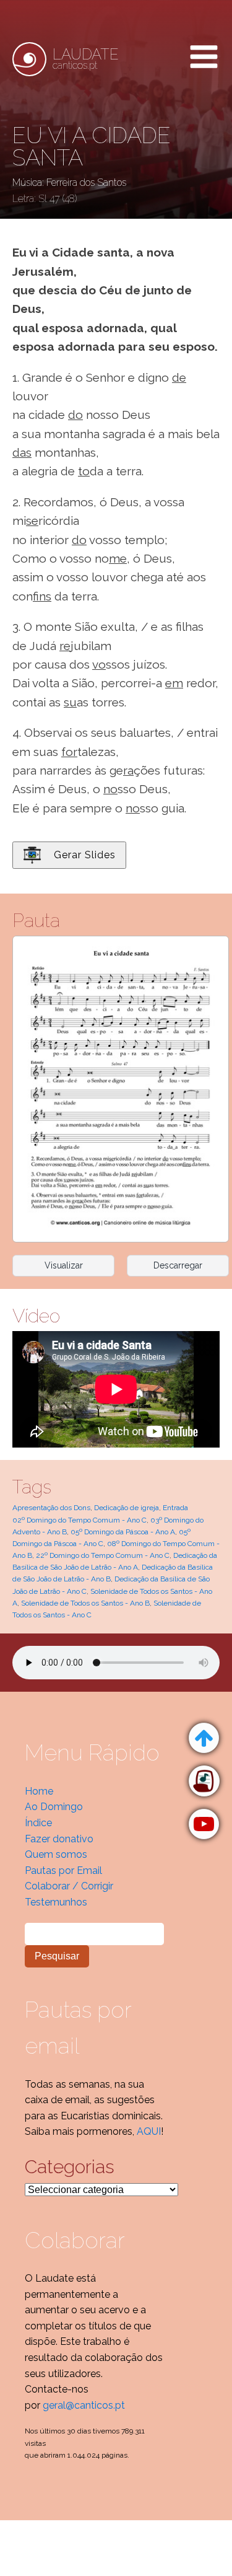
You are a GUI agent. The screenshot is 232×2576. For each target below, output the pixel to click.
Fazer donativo (59, 1839)
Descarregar (178, 1265)
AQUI (149, 2131)
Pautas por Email (63, 1870)
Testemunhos (56, 1902)
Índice (38, 1823)
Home (39, 1791)
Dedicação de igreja (127, 1508)
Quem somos (56, 1854)
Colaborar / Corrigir (69, 1886)
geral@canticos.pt (84, 2405)
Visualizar (64, 1265)
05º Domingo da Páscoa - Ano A (123, 1532)
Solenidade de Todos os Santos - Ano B (85, 1603)
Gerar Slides (85, 855)
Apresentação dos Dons (51, 1508)
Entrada (175, 1508)
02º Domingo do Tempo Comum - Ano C (79, 1520)
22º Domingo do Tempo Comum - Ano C (103, 1555)
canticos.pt (86, 59)
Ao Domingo (54, 1807)
